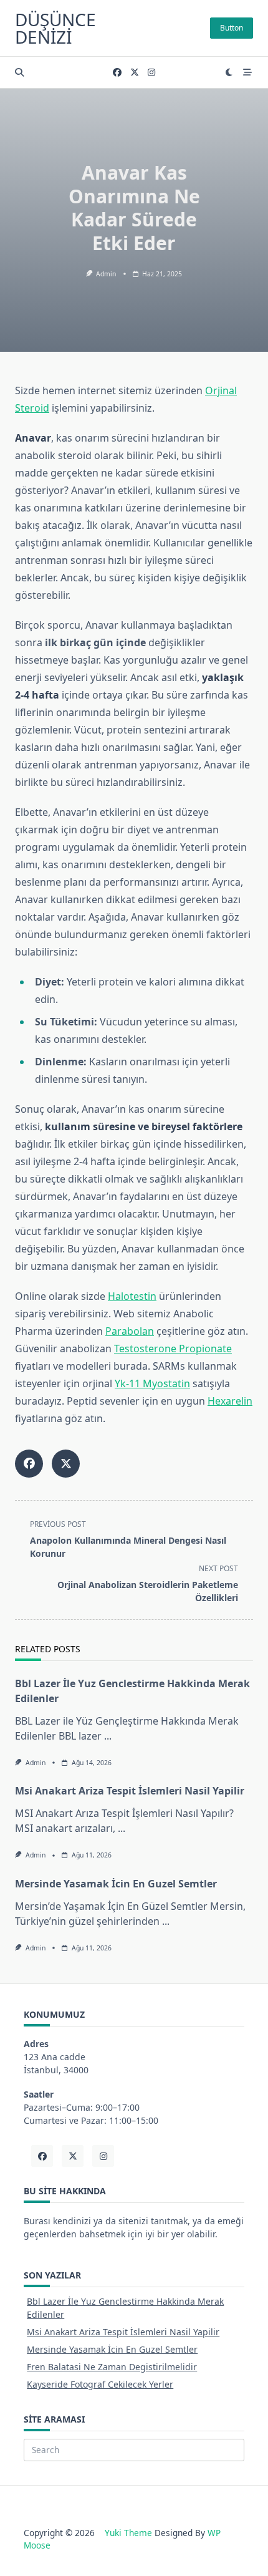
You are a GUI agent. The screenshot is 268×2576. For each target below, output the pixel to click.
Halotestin (132, 1296)
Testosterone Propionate (173, 1349)
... (108, 1736)
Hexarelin (230, 1401)
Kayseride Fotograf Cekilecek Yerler (100, 2384)
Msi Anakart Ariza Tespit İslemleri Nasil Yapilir (130, 1791)
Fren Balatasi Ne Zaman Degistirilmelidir (112, 2367)
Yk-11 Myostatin (152, 1383)
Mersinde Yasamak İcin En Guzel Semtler (116, 1884)
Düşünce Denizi (55, 28)
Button (232, 28)
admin (106, 274)
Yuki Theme (128, 2533)
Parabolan (130, 1331)
